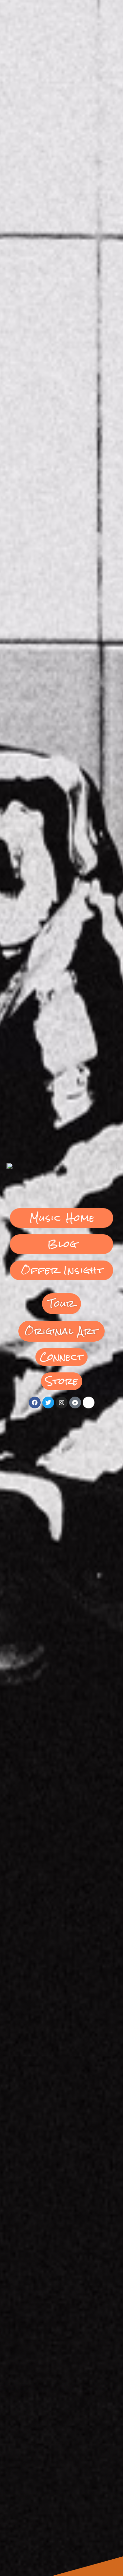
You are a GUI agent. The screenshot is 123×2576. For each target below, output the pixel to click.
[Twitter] (48, 1403)
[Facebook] (35, 1403)
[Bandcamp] (75, 1403)
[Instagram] (62, 1403)
